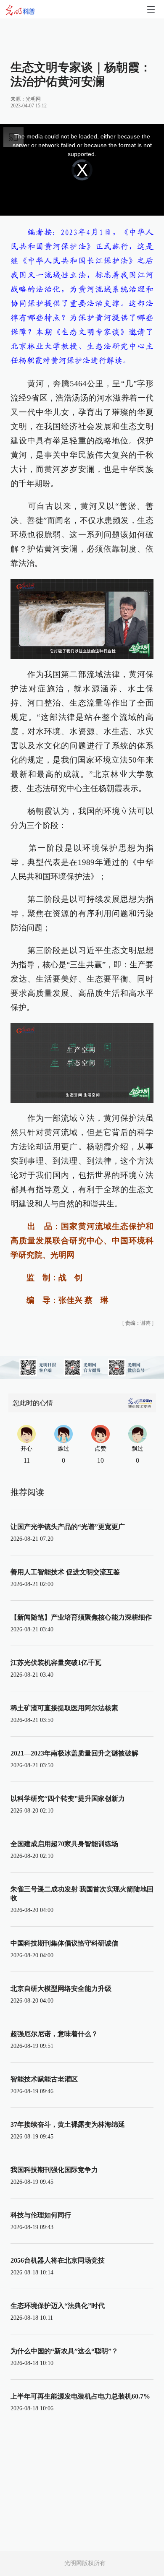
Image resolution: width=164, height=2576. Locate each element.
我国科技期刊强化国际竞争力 (54, 2170)
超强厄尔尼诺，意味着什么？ (54, 2034)
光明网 (33, 99)
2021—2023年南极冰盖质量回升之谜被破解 (74, 1753)
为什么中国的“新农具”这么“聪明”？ (64, 2351)
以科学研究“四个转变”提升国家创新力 (68, 1799)
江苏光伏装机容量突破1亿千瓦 (56, 1663)
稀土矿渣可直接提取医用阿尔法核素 (64, 1708)
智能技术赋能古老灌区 (44, 2079)
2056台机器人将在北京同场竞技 (58, 2260)
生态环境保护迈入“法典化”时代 (58, 2306)
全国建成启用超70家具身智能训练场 (64, 1844)
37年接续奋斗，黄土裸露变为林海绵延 (68, 2124)
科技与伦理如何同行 (41, 2215)
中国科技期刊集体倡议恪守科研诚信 (64, 1943)
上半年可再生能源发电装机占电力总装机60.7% (80, 2396)
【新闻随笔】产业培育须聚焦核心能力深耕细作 (81, 1617)
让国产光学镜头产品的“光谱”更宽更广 (68, 1527)
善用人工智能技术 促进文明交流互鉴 (65, 1572)
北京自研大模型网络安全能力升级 (61, 1989)
